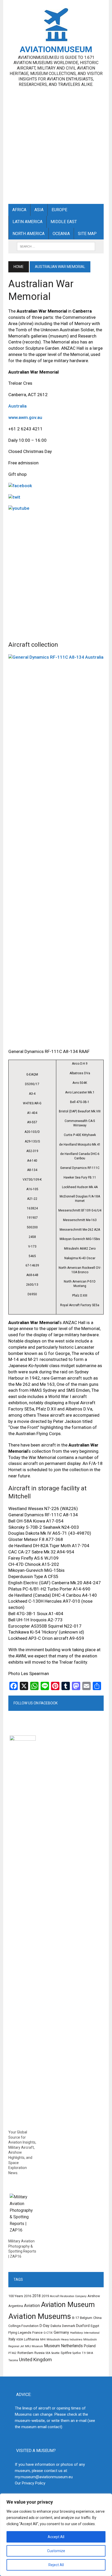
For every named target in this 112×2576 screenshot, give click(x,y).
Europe (59, 210)
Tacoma (13, 2360)
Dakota (56, 2326)
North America (29, 234)
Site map (87, 234)
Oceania (61, 234)
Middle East (64, 222)
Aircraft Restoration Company (68, 2296)
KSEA (20, 2340)
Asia (39, 210)
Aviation (32, 2306)
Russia (39, 2353)
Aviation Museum (68, 2305)
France (37, 2333)
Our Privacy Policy (30, 2483)
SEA (48, 2353)
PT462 (12, 2353)
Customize (56, 2551)
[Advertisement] (56, 143)
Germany (61, 2333)
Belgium (86, 2318)
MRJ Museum (34, 2346)
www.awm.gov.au (25, 417)
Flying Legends (20, 2333)
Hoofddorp (76, 2333)
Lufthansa (32, 2339)
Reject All (56, 2565)
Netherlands (72, 2346)
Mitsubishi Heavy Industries (64, 2340)
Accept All (56, 2537)
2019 (45, 2296)
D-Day (45, 2326)
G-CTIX (48, 2333)
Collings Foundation (23, 2326)
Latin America (27, 222)
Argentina (16, 2306)
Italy (12, 2339)
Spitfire (66, 2353)
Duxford (83, 2326)
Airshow (94, 2296)
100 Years (16, 2296)
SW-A (90, 2353)
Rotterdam (25, 2353)
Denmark (69, 2326)
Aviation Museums (40, 2316)
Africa (19, 210)
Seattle (55, 2353)
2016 (28, 2296)
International (92, 2333)
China (97, 2318)
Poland (90, 2346)
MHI (43, 2340)
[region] (56, 2535)
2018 (36, 2296)
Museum (52, 2346)
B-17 (76, 2318)
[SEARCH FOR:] (56, 246)
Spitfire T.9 (79, 2353)
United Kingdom (35, 2360)
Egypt (95, 2326)
